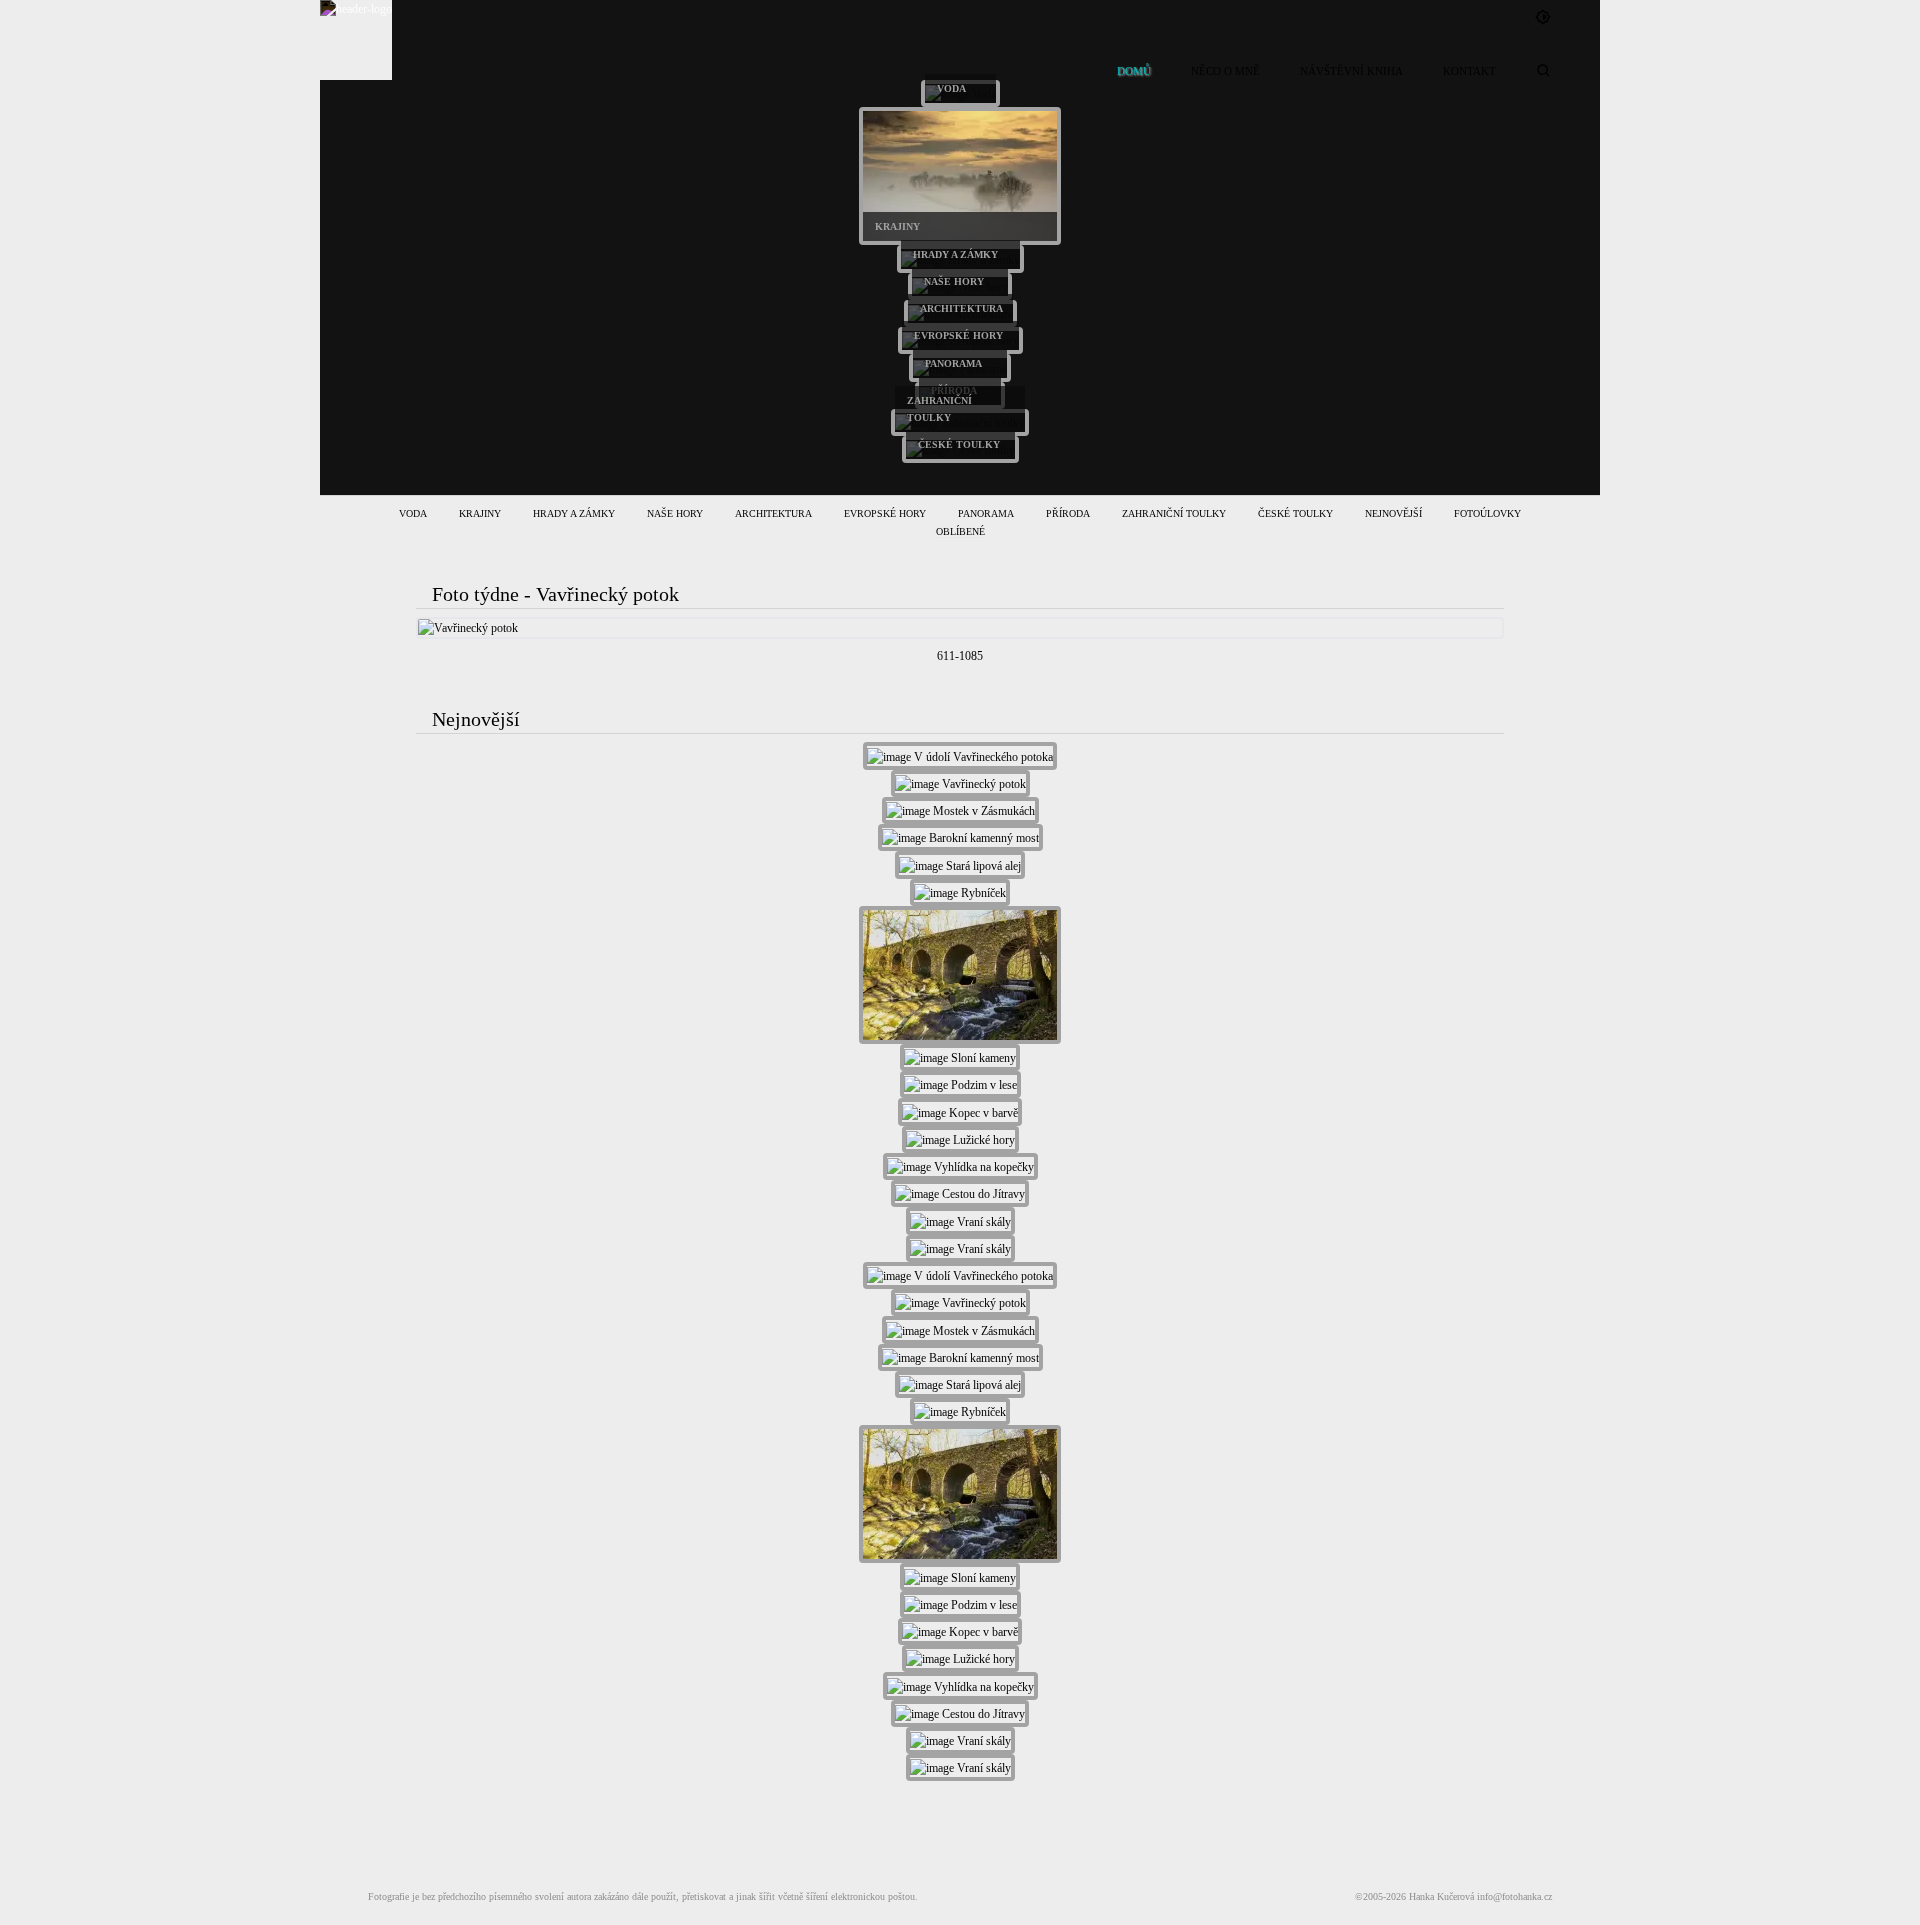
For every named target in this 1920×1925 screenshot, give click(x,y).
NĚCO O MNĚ (1225, 71)
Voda (413, 513)
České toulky (1295, 513)
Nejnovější (1393, 513)
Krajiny (480, 513)
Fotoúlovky (1487, 513)
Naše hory (675, 513)
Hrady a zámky (574, 513)
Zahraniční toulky (1174, 513)
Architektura (773, 513)
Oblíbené (960, 531)
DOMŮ (1134, 71)
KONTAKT (1469, 71)
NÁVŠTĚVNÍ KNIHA (1351, 71)
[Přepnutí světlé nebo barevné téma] (1543, 17)
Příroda (1068, 513)
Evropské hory (885, 513)
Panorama (986, 513)
